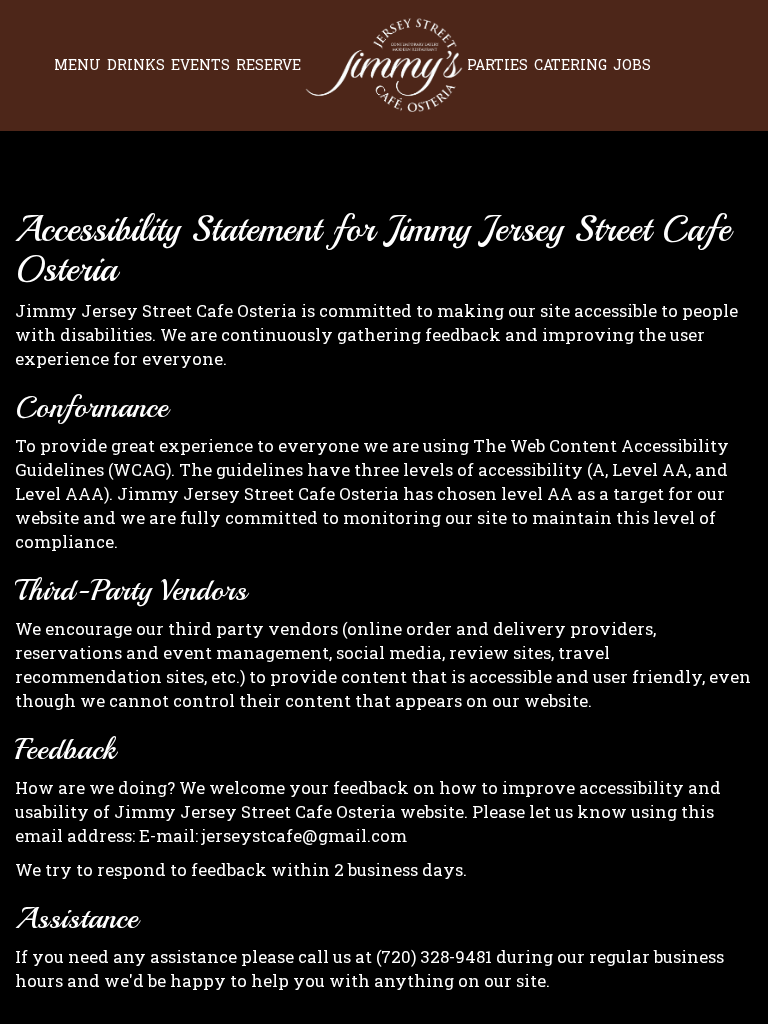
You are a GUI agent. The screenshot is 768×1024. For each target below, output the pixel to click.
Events (200, 64)
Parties (497, 64)
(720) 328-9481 (434, 956)
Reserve (268, 64)
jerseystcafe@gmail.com (304, 835)
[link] (384, 65)
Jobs (632, 64)
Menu (77, 64)
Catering (570, 64)
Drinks (136, 64)
